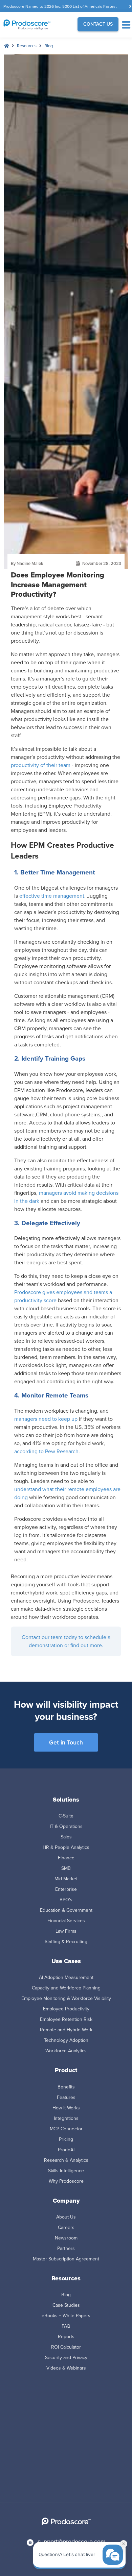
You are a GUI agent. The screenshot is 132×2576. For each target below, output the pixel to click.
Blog (49, 46)
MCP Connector (66, 2129)
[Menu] (126, 25)
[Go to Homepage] (33, 25)
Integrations (66, 2118)
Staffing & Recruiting (66, 1942)
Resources (27, 46)
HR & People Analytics (66, 1847)
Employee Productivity (66, 2009)
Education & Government (66, 1910)
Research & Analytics (66, 2160)
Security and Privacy (66, 2358)
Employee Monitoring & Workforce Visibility (66, 1998)
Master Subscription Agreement (66, 2259)
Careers (66, 2227)
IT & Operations (66, 1826)
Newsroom (66, 2238)
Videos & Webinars (66, 2368)
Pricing (66, 2139)
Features (66, 2097)
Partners (66, 2248)
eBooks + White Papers (66, 2316)
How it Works (66, 2108)
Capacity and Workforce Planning (66, 1988)
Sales (66, 1837)
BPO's (66, 1900)
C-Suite (66, 1816)
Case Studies (66, 2305)
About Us (66, 2217)
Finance (66, 1858)
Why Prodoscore (66, 2181)
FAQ (66, 2326)
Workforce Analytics (66, 2051)
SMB (66, 1868)
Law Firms (66, 1931)
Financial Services (66, 1921)
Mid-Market (66, 1879)
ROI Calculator (66, 2347)
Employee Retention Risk (66, 2019)
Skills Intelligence (66, 2171)
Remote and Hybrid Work (66, 2030)
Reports (66, 2337)
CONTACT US (98, 24)
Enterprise (66, 1889)
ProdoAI (66, 2150)
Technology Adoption (66, 2040)
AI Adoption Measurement (66, 1977)
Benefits (66, 2087)
